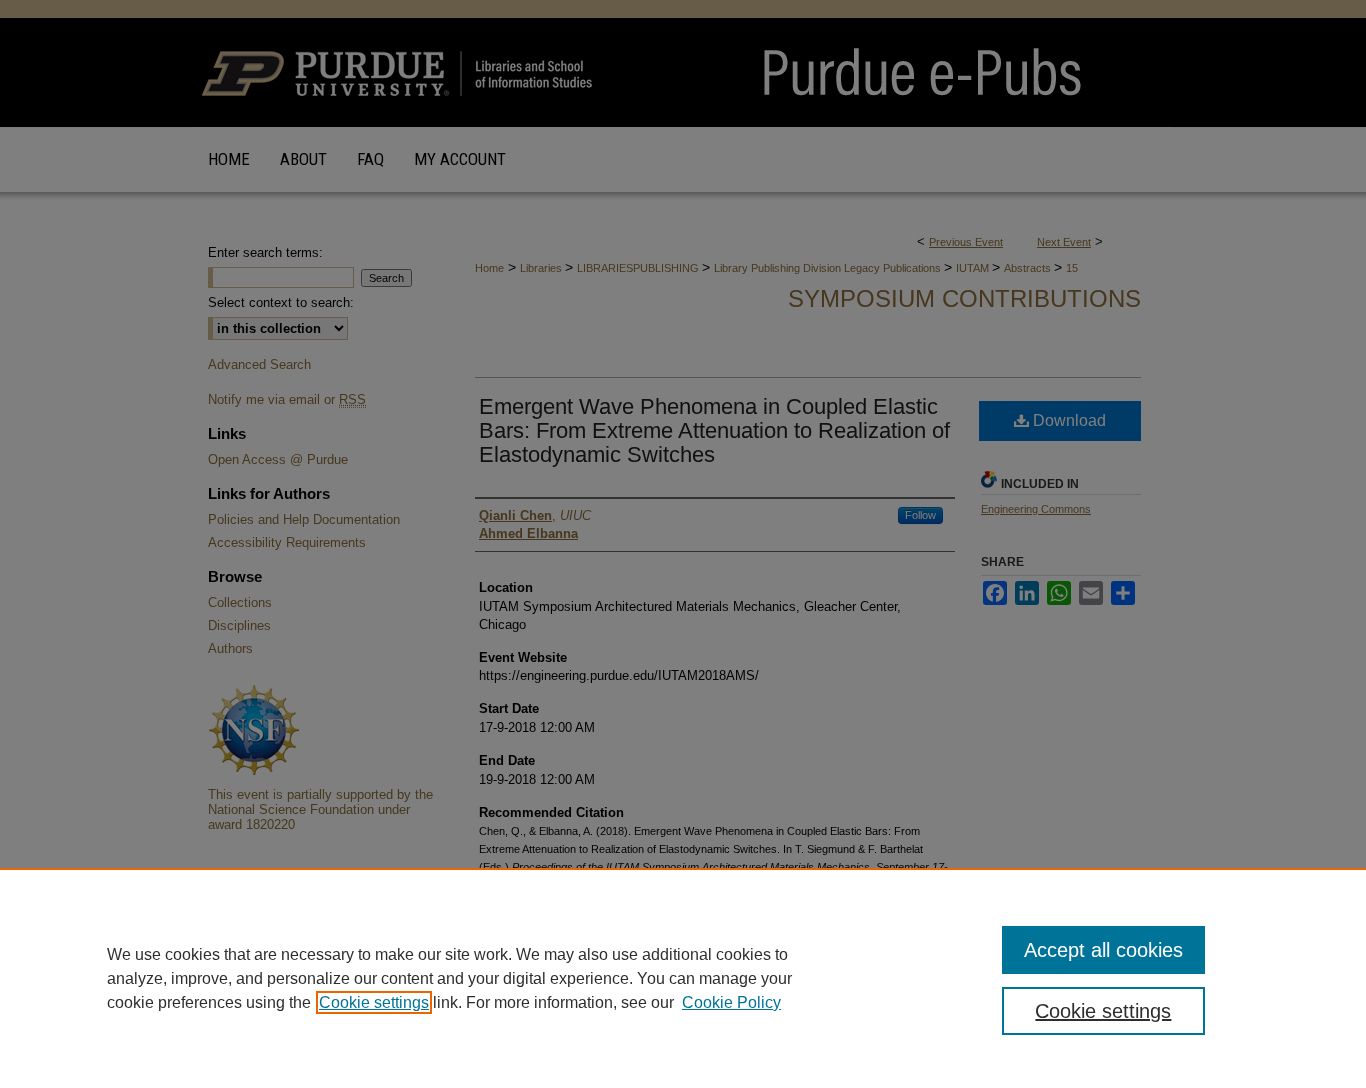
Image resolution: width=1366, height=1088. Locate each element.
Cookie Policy (731, 1002)
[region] (683, 978)
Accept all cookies (1103, 950)
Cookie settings (374, 1002)
